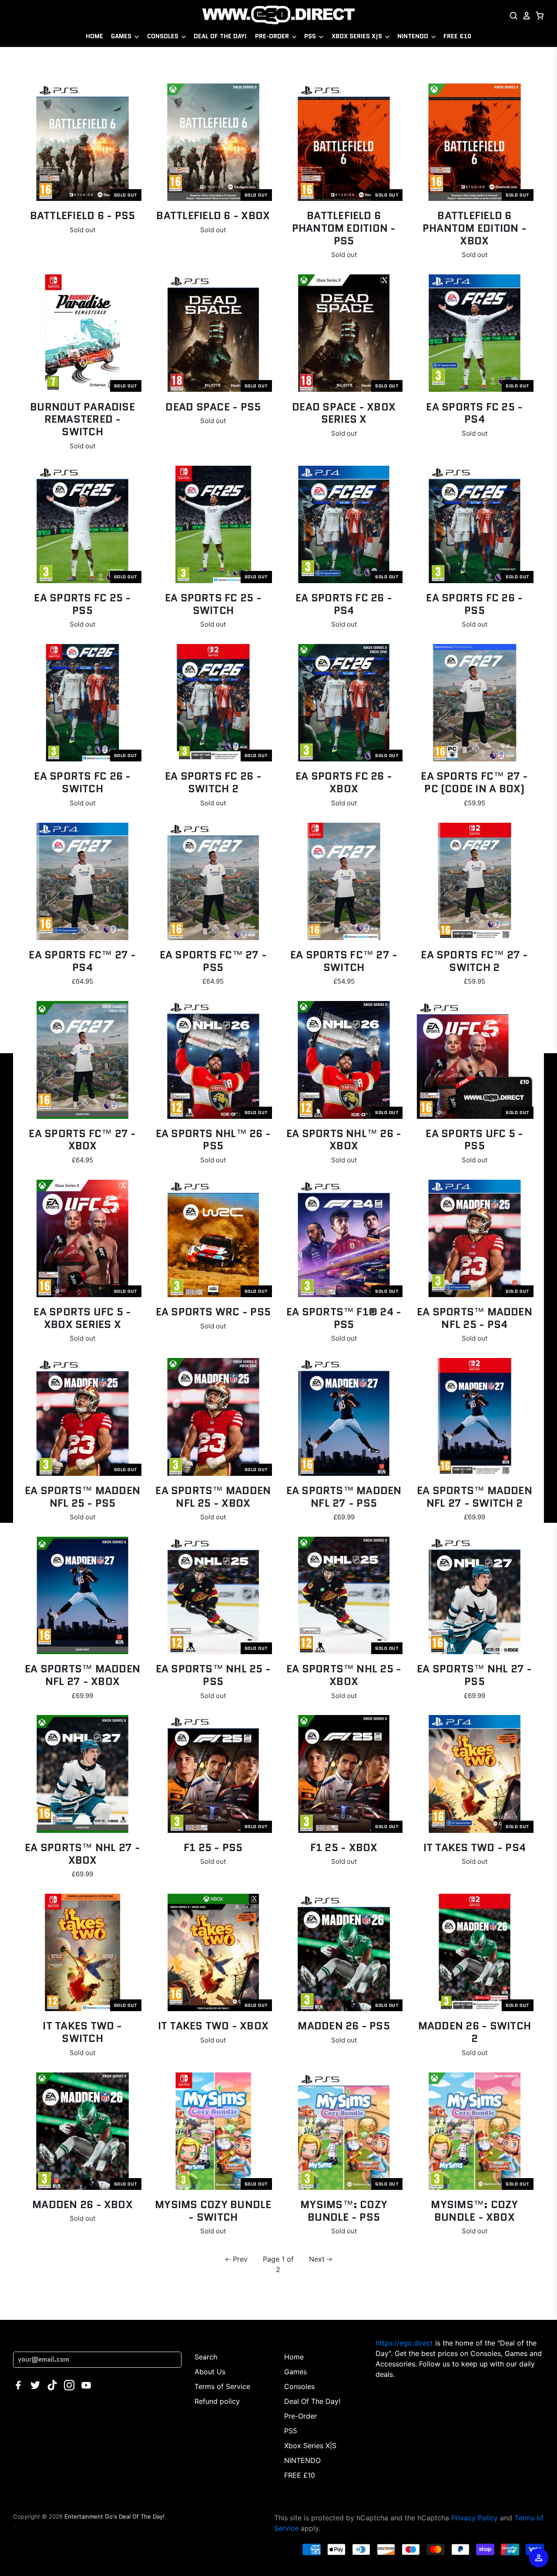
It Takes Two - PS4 (475, 1847)
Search (206, 2357)
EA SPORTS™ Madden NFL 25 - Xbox (213, 1497)
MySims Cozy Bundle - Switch (213, 2211)
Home (94, 36)
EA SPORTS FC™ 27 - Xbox (82, 1140)
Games (122, 36)
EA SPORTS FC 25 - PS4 (474, 413)
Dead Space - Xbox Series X (344, 413)
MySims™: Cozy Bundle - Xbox (474, 2211)
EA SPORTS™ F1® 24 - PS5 (344, 1318)
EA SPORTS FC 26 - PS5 (474, 604)
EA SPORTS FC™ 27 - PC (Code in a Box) (474, 782)
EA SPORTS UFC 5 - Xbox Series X (82, 1318)
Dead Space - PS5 (213, 407)
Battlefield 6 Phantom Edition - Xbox (475, 228)
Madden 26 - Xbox (82, 2204)
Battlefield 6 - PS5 (83, 215)
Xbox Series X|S (358, 36)
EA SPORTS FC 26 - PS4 (344, 604)
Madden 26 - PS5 (344, 2026)
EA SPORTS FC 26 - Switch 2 (213, 782)
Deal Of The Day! (220, 36)
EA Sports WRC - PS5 (213, 1312)
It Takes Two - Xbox (213, 2026)
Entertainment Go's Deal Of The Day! (114, 2516)
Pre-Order (273, 36)
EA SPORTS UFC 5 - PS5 (474, 1140)
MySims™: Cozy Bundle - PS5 (344, 2211)
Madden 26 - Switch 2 (475, 2032)
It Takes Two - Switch (82, 2032)
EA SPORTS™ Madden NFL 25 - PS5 (82, 1497)
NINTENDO (414, 36)
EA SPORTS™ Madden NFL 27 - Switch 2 (475, 1497)
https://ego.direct (404, 2343)
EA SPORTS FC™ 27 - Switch (344, 961)
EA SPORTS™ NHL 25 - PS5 (213, 1675)
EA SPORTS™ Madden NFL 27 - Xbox (82, 1675)
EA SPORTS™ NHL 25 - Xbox (344, 1675)
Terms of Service (222, 2386)
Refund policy (217, 2401)
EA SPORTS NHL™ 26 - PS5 (213, 1140)
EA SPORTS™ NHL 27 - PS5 (475, 1675)
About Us (210, 2372)
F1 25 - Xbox (344, 1847)
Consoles (164, 36)
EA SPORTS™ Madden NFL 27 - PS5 (344, 1497)
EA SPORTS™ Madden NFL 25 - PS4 (475, 1318)
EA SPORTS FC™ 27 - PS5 (213, 961)
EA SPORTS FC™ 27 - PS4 (82, 961)
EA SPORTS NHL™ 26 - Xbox (344, 1140)
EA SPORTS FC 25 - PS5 (82, 604)
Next (317, 2259)
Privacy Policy (475, 2518)
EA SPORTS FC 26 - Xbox (344, 782)
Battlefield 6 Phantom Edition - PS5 (344, 228)
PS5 (311, 36)
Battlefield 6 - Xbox (213, 215)
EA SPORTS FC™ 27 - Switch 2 (474, 961)
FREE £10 (457, 36)
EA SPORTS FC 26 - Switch (82, 782)
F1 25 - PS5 (213, 1847)
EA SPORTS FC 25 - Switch (213, 604)
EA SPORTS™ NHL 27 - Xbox (82, 1854)
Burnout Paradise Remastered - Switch (82, 419)
